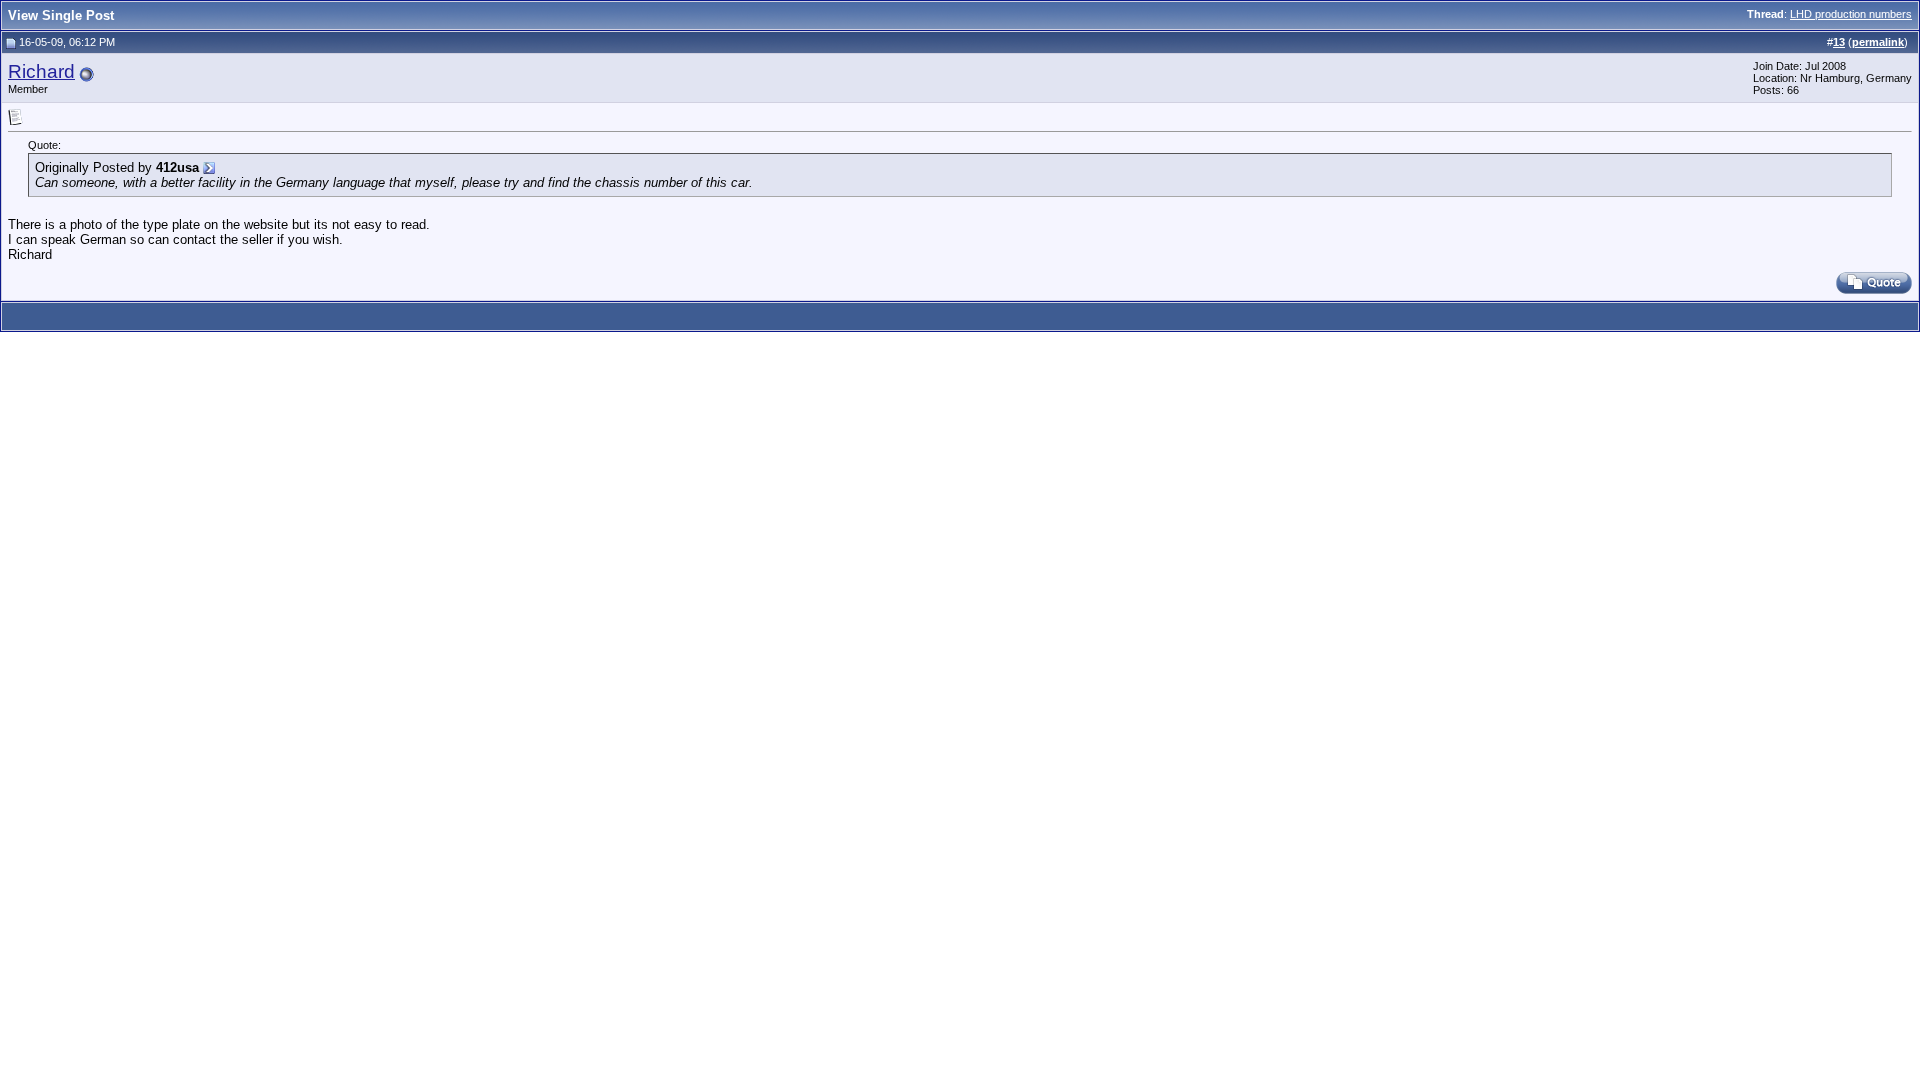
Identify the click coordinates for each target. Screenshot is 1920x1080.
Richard (41, 71)
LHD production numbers (1851, 14)
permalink (1878, 42)
